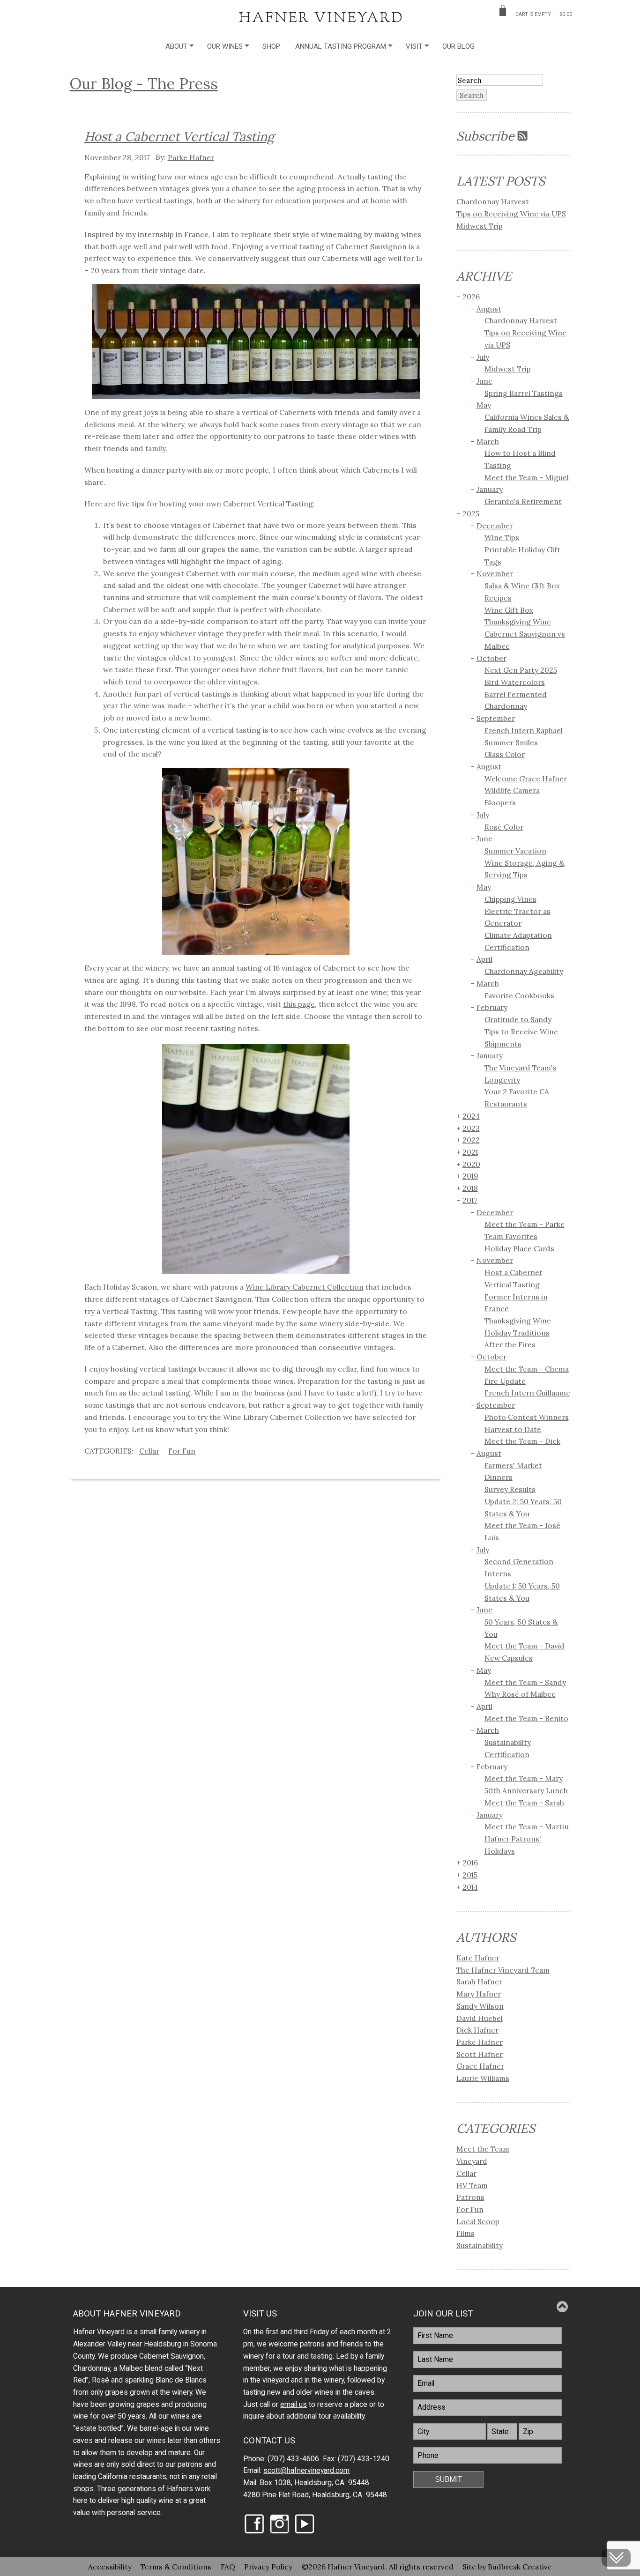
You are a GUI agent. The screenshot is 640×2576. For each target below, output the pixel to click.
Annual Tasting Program (341, 46)
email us (294, 2405)
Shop (271, 46)
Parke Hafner (191, 157)
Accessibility (110, 2567)
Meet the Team (483, 2149)
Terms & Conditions (176, 2567)
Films (465, 2233)
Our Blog (458, 46)
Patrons (470, 2197)
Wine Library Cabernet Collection (305, 1287)
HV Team (472, 2185)
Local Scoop (478, 2221)
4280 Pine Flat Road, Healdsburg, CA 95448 (315, 2495)
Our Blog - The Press (144, 83)
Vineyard (472, 2161)
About (176, 46)
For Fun (182, 1451)
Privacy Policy (268, 2567)
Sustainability (480, 2245)
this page (299, 1004)
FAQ (228, 2567)
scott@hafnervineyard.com (306, 2471)
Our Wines (225, 46)
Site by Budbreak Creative (507, 2567)
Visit (414, 46)
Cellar (149, 1451)
